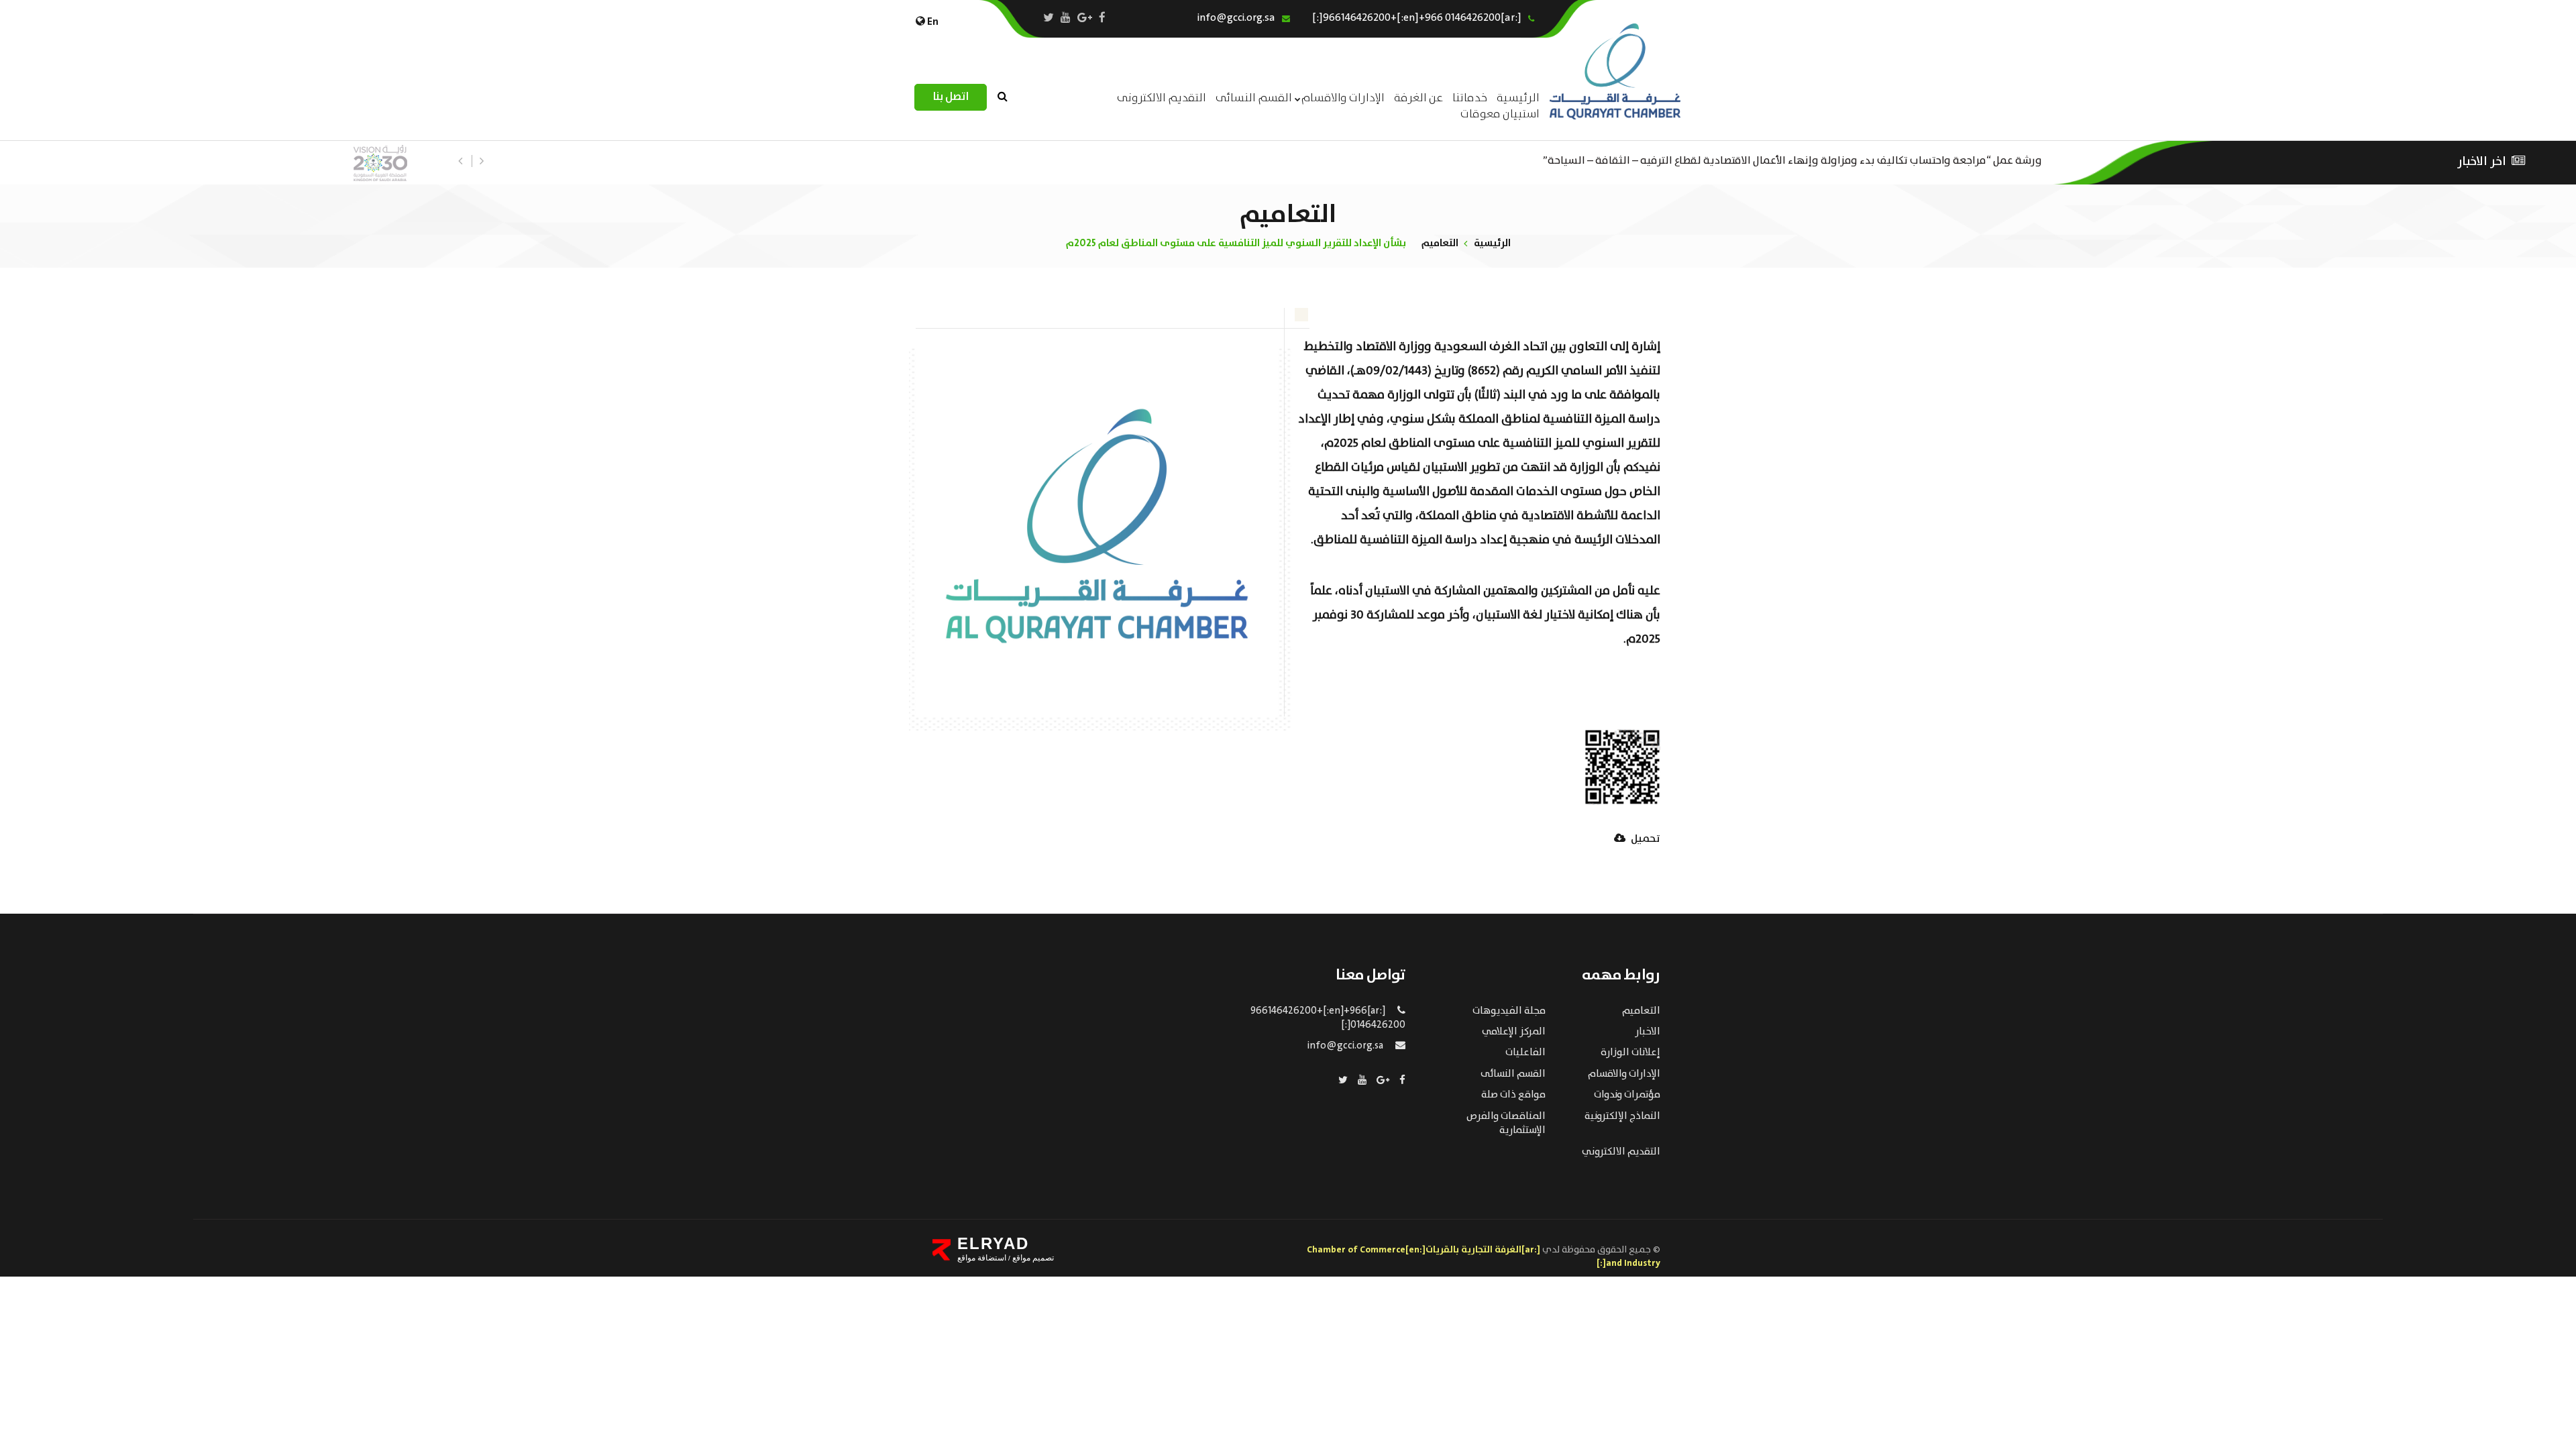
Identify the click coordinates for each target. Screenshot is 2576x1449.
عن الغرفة (1418, 98)
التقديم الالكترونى (1162, 98)
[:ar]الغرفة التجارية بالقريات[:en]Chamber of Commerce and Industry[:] (1484, 1256)
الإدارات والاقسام (1343, 98)
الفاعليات (1525, 1053)
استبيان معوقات (1500, 114)
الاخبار (1648, 1032)
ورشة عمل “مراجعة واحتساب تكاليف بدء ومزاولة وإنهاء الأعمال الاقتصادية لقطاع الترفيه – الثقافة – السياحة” (1792, 159)
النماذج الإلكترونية (1622, 1116)
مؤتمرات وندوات (1627, 1095)
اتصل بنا (951, 97)
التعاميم (1440, 243)
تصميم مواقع (1032, 1258)
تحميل (1645, 840)
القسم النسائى (1254, 98)
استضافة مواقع (982, 1258)
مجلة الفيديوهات (1509, 1011)
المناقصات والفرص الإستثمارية (1506, 1123)
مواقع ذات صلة (1513, 1095)
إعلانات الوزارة (1630, 1053)
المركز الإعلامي (1514, 1032)
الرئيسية (1492, 243)
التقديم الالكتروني (1621, 1152)
